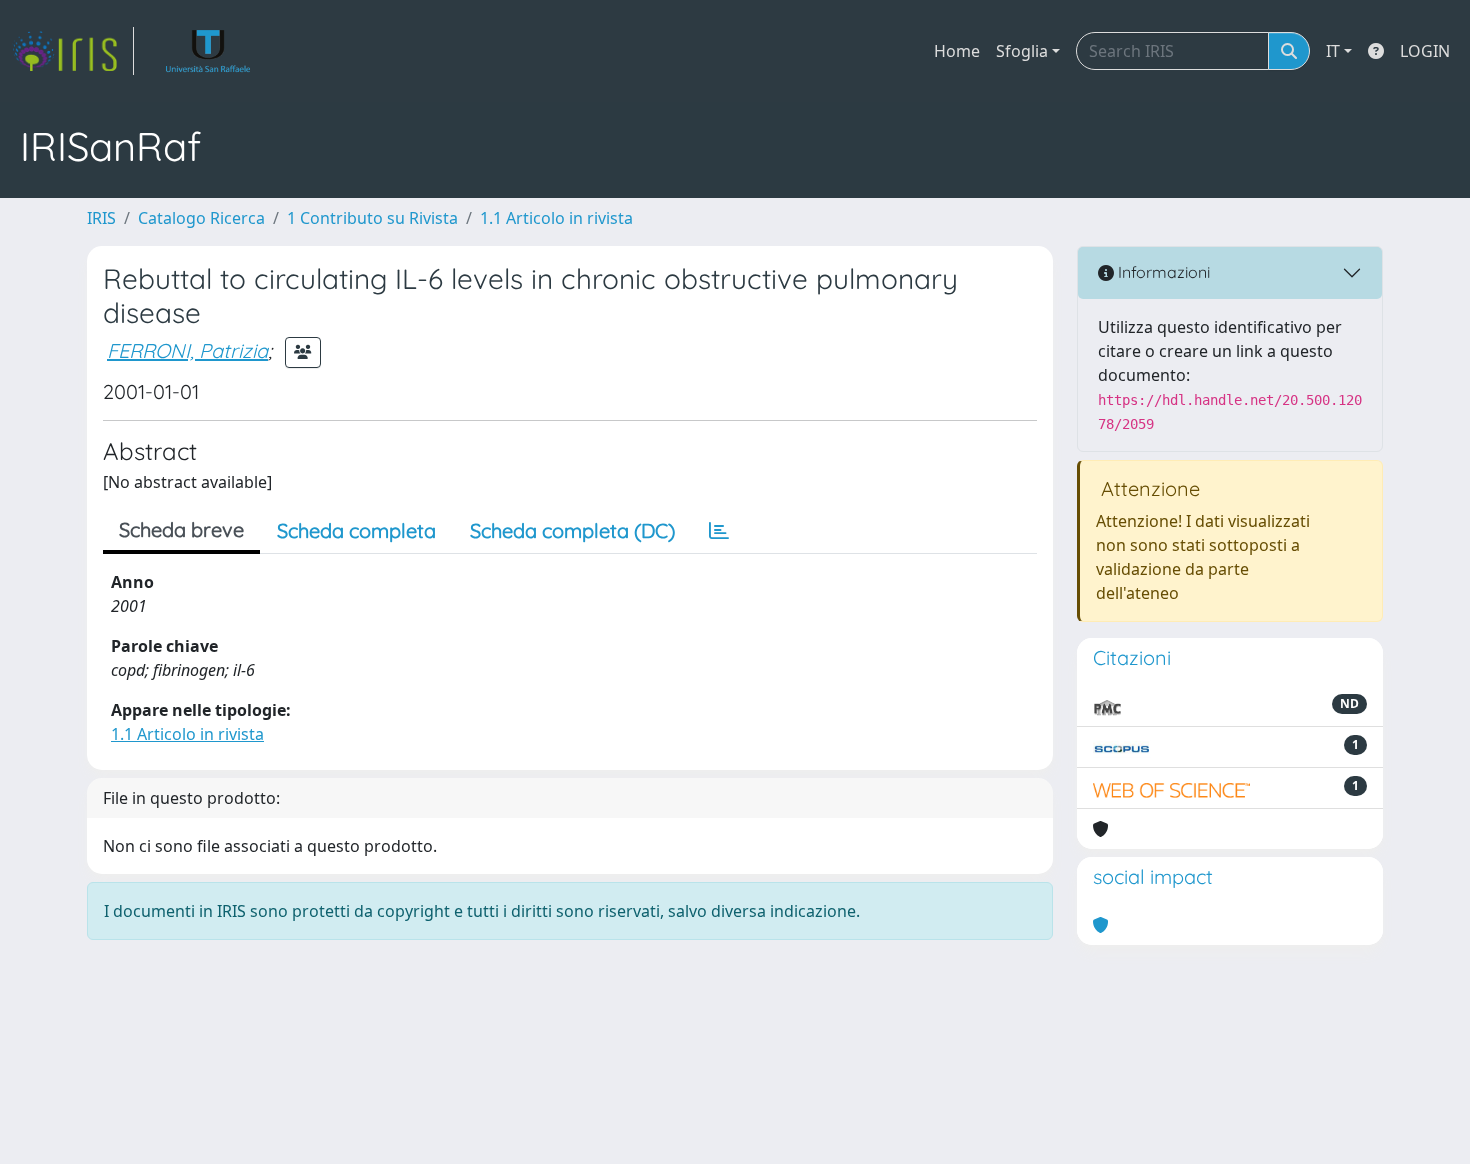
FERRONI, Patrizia (187, 350)
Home (957, 51)
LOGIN (1425, 51)
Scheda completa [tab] (356, 530)
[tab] (719, 531)
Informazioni (1162, 272)
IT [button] (1333, 51)
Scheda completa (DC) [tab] (572, 530)
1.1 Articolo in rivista (556, 218)
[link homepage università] (208, 51)
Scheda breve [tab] (181, 529)
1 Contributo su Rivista (372, 218)
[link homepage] (73, 51)
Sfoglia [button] (1022, 51)
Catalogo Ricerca (201, 218)
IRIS (101, 218)
